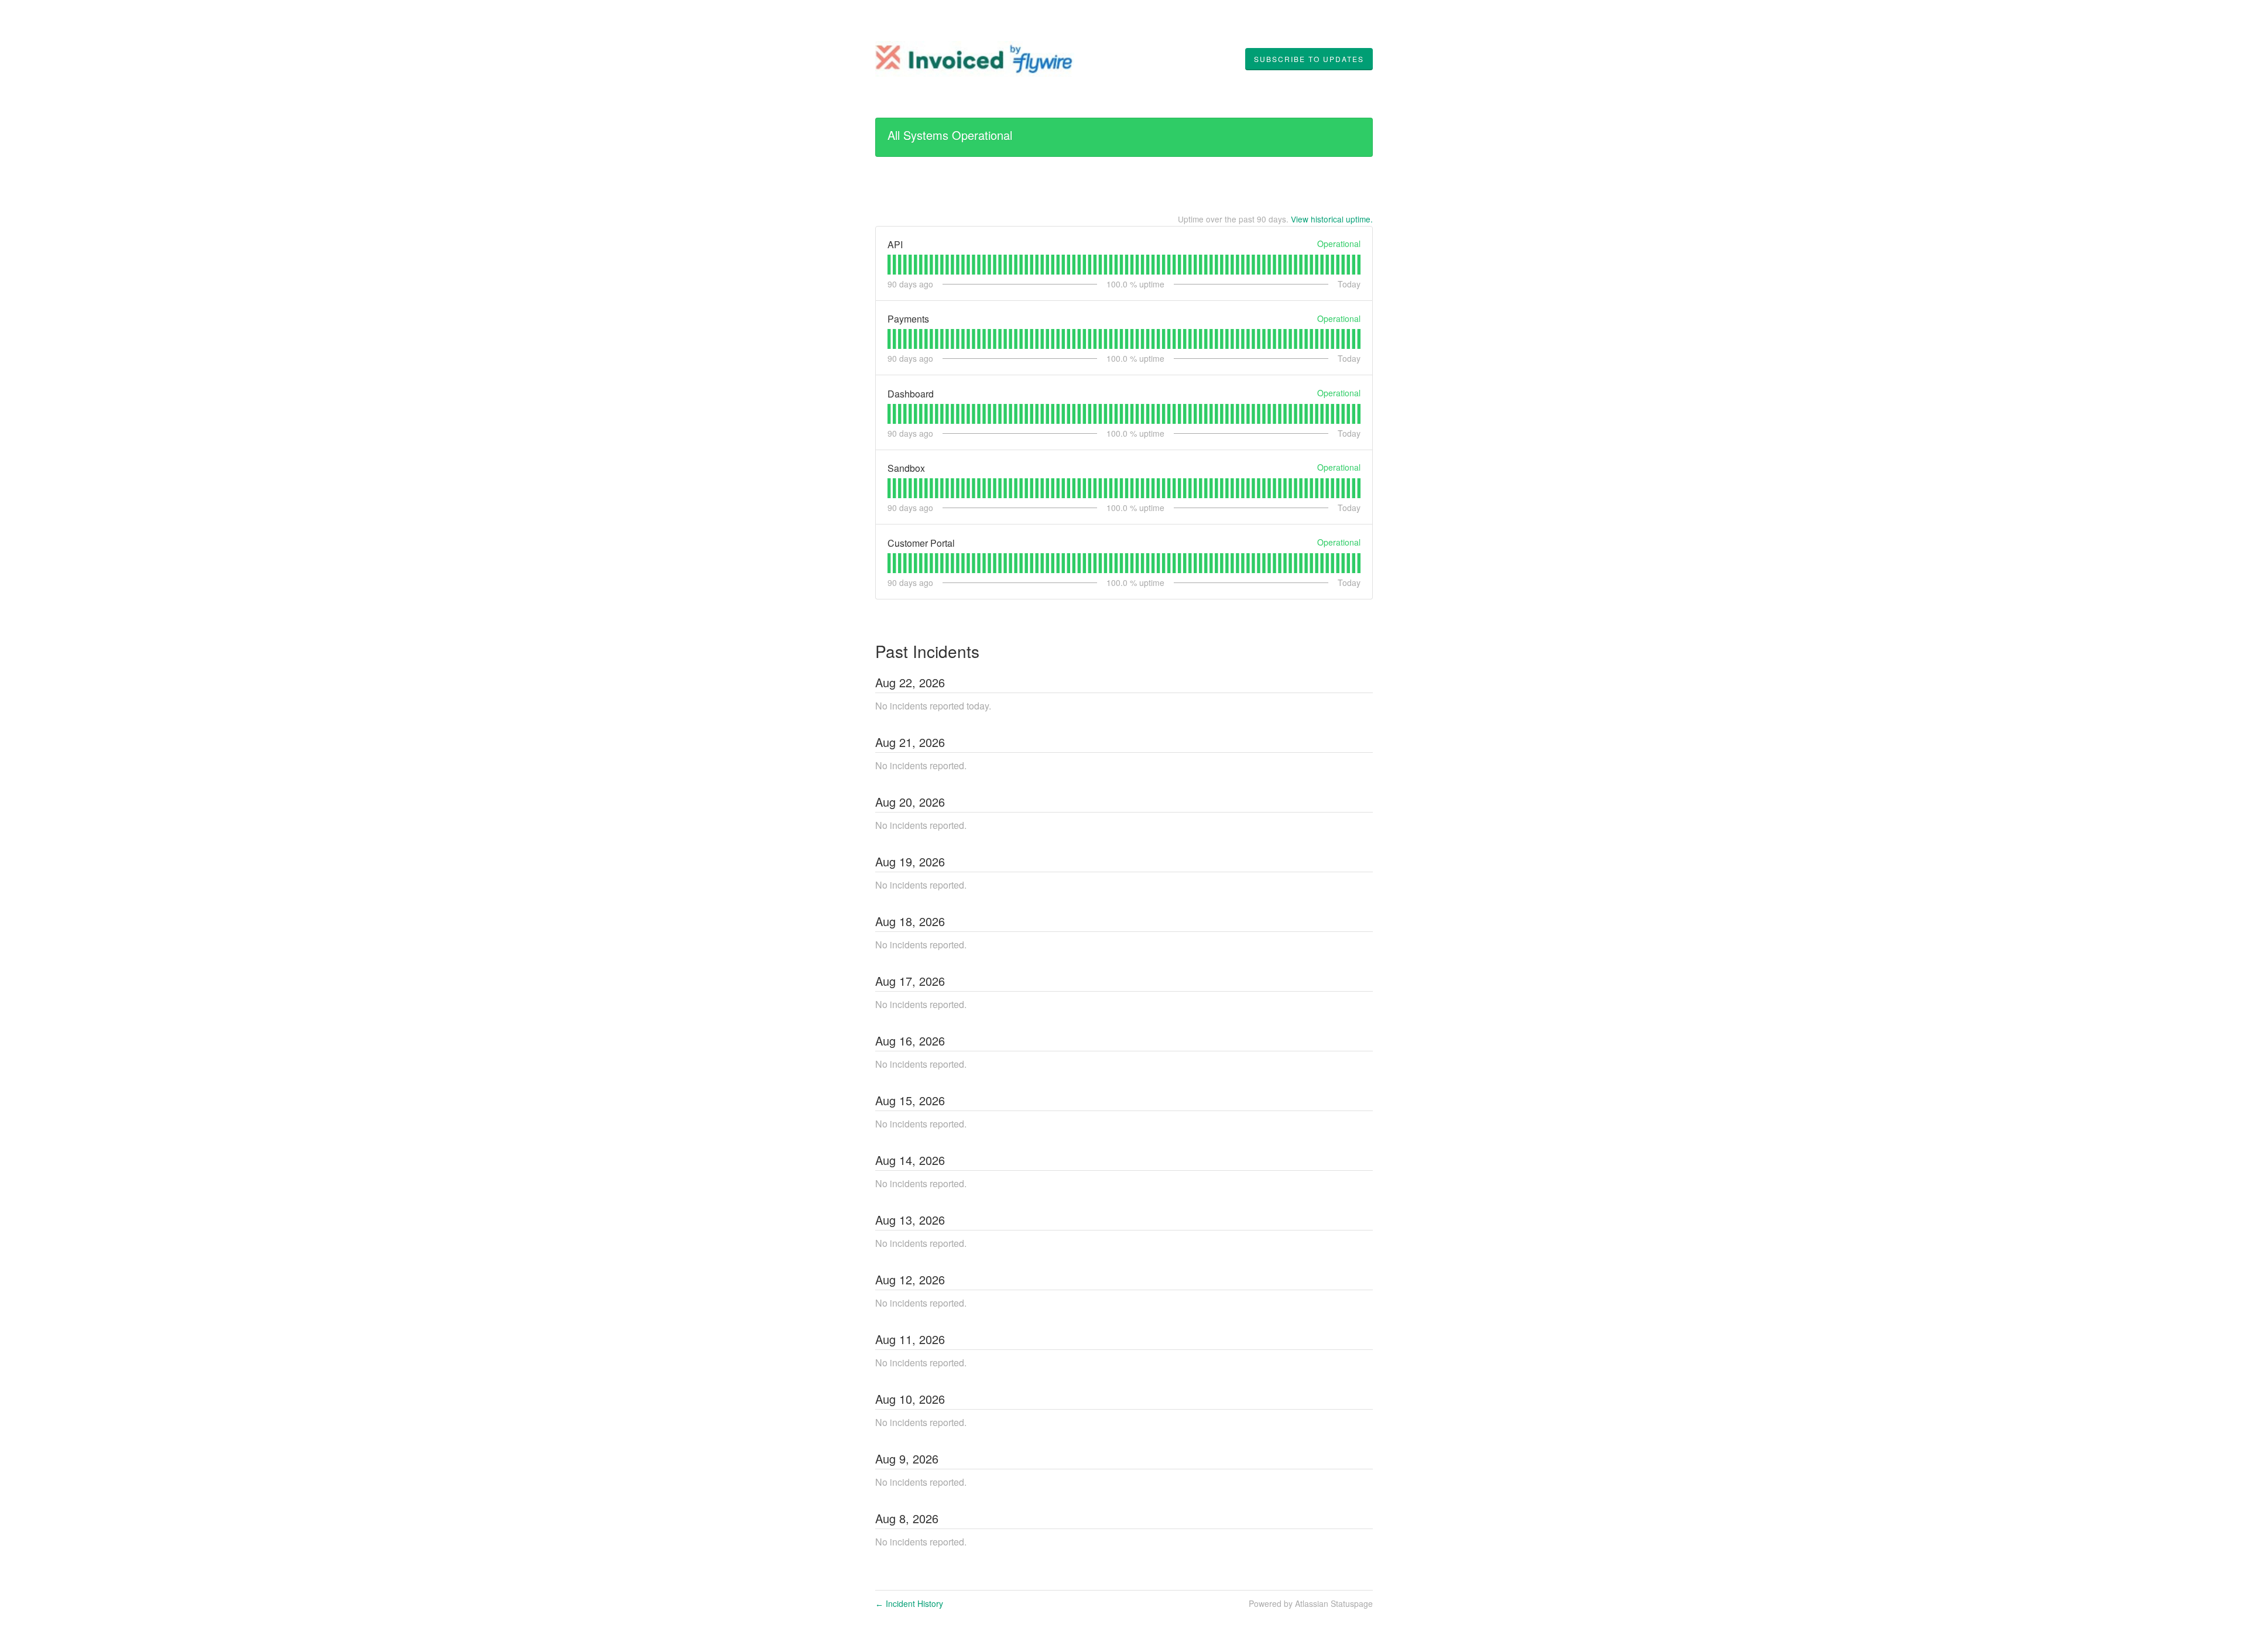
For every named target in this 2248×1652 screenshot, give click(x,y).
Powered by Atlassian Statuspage (1311, 1603)
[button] (1309, 59)
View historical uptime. (1332, 219)
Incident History (909, 1603)
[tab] (889, 265)
